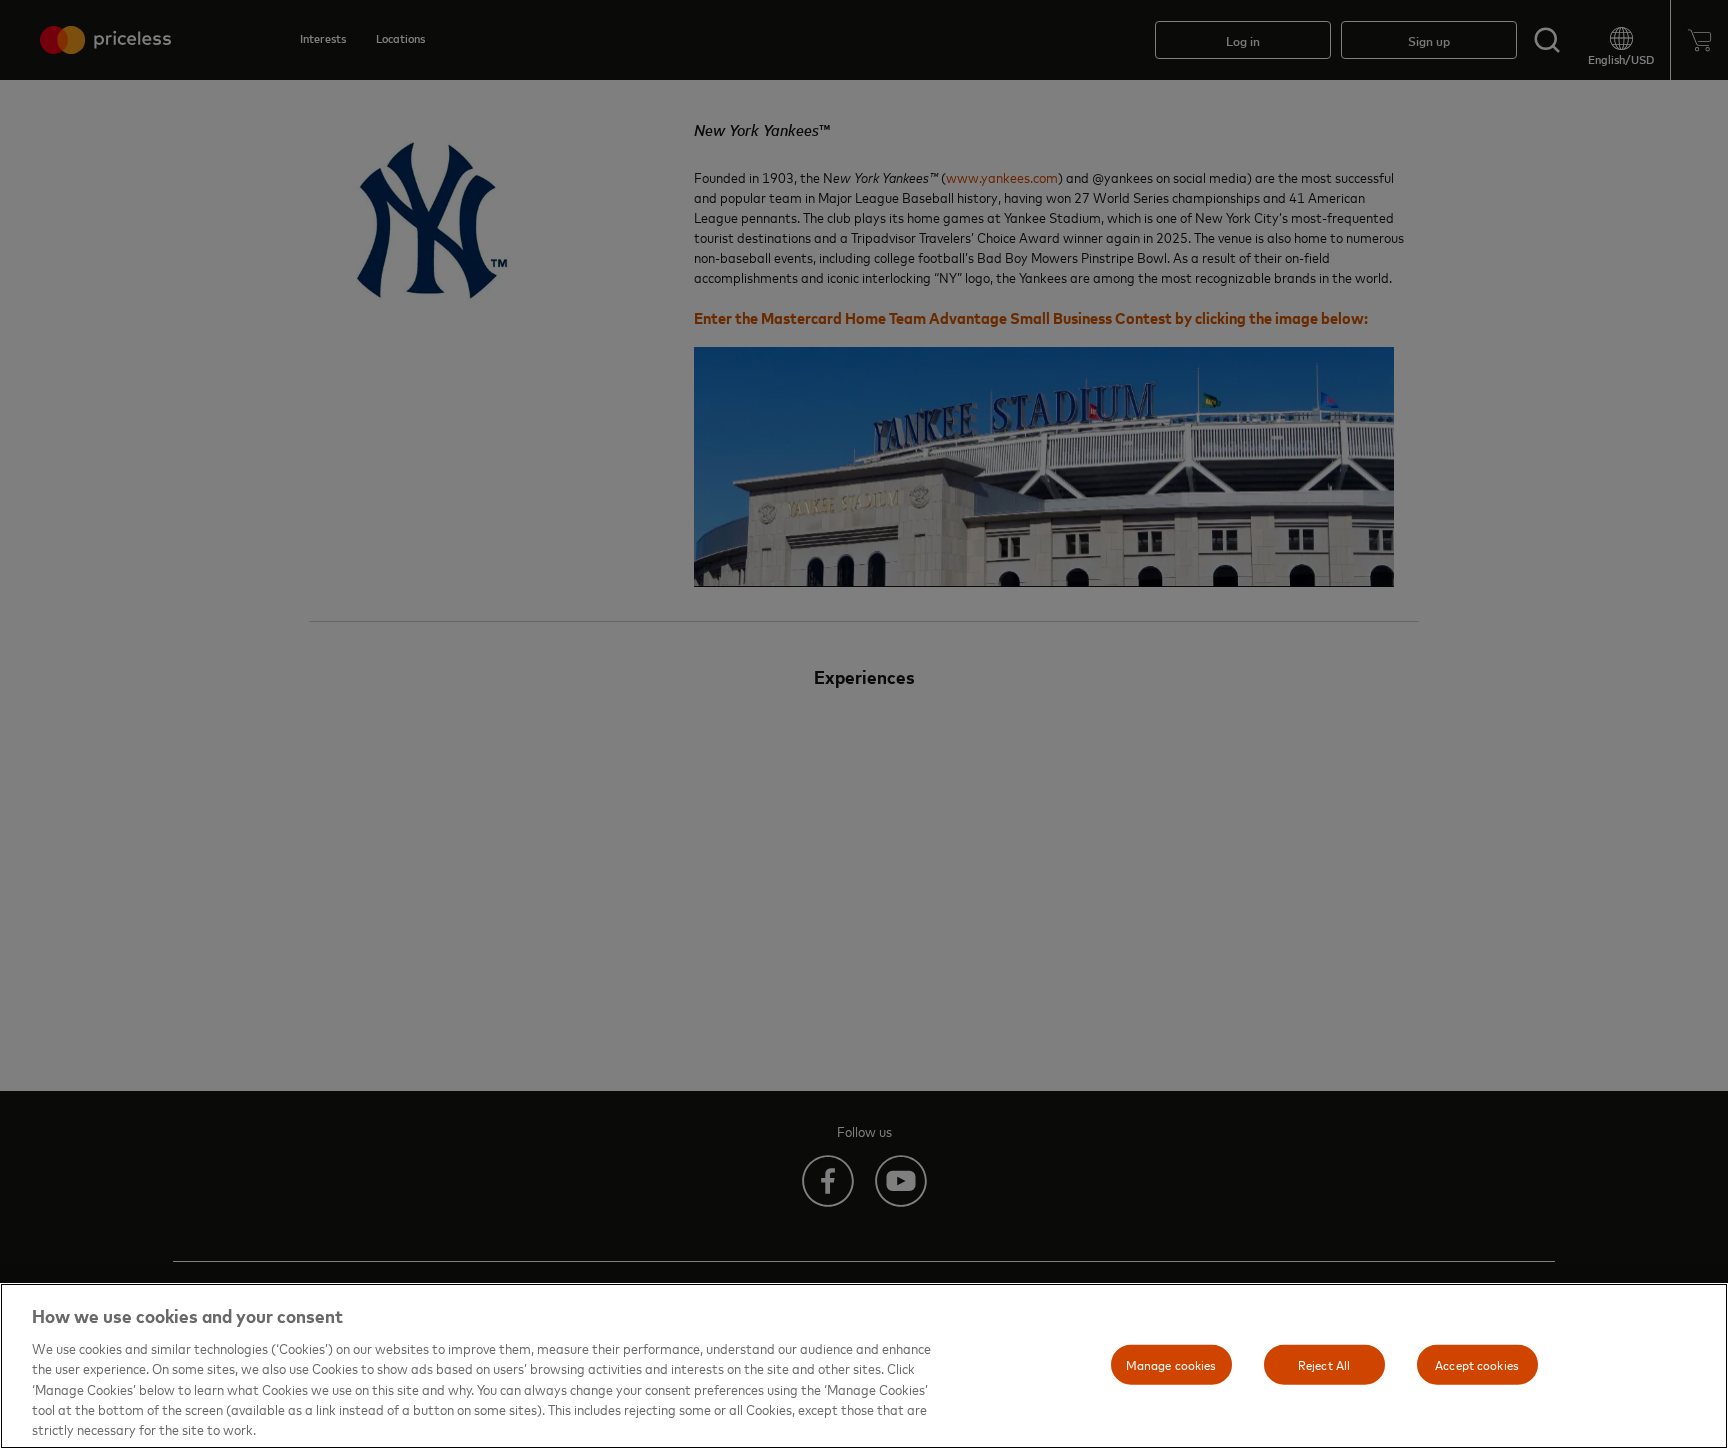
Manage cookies (1171, 1364)
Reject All (1324, 1364)
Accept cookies (1477, 1364)
